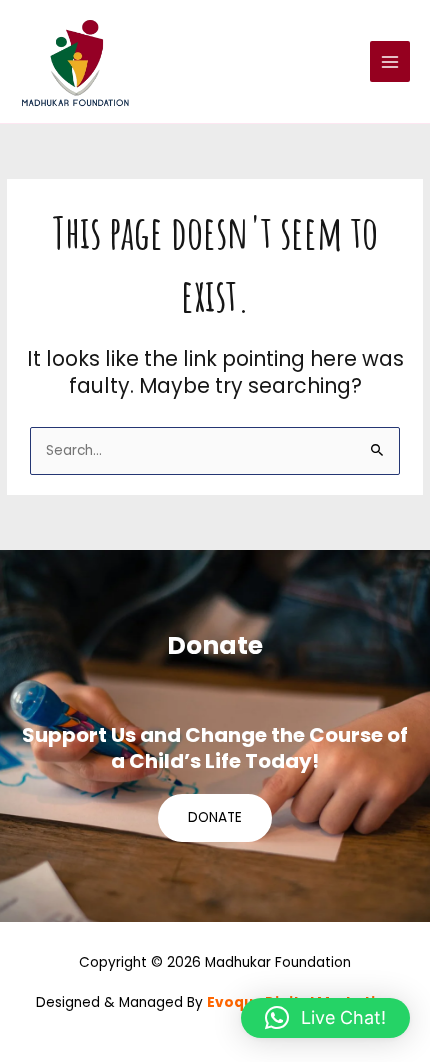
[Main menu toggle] (390, 61)
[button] (325, 1018)
